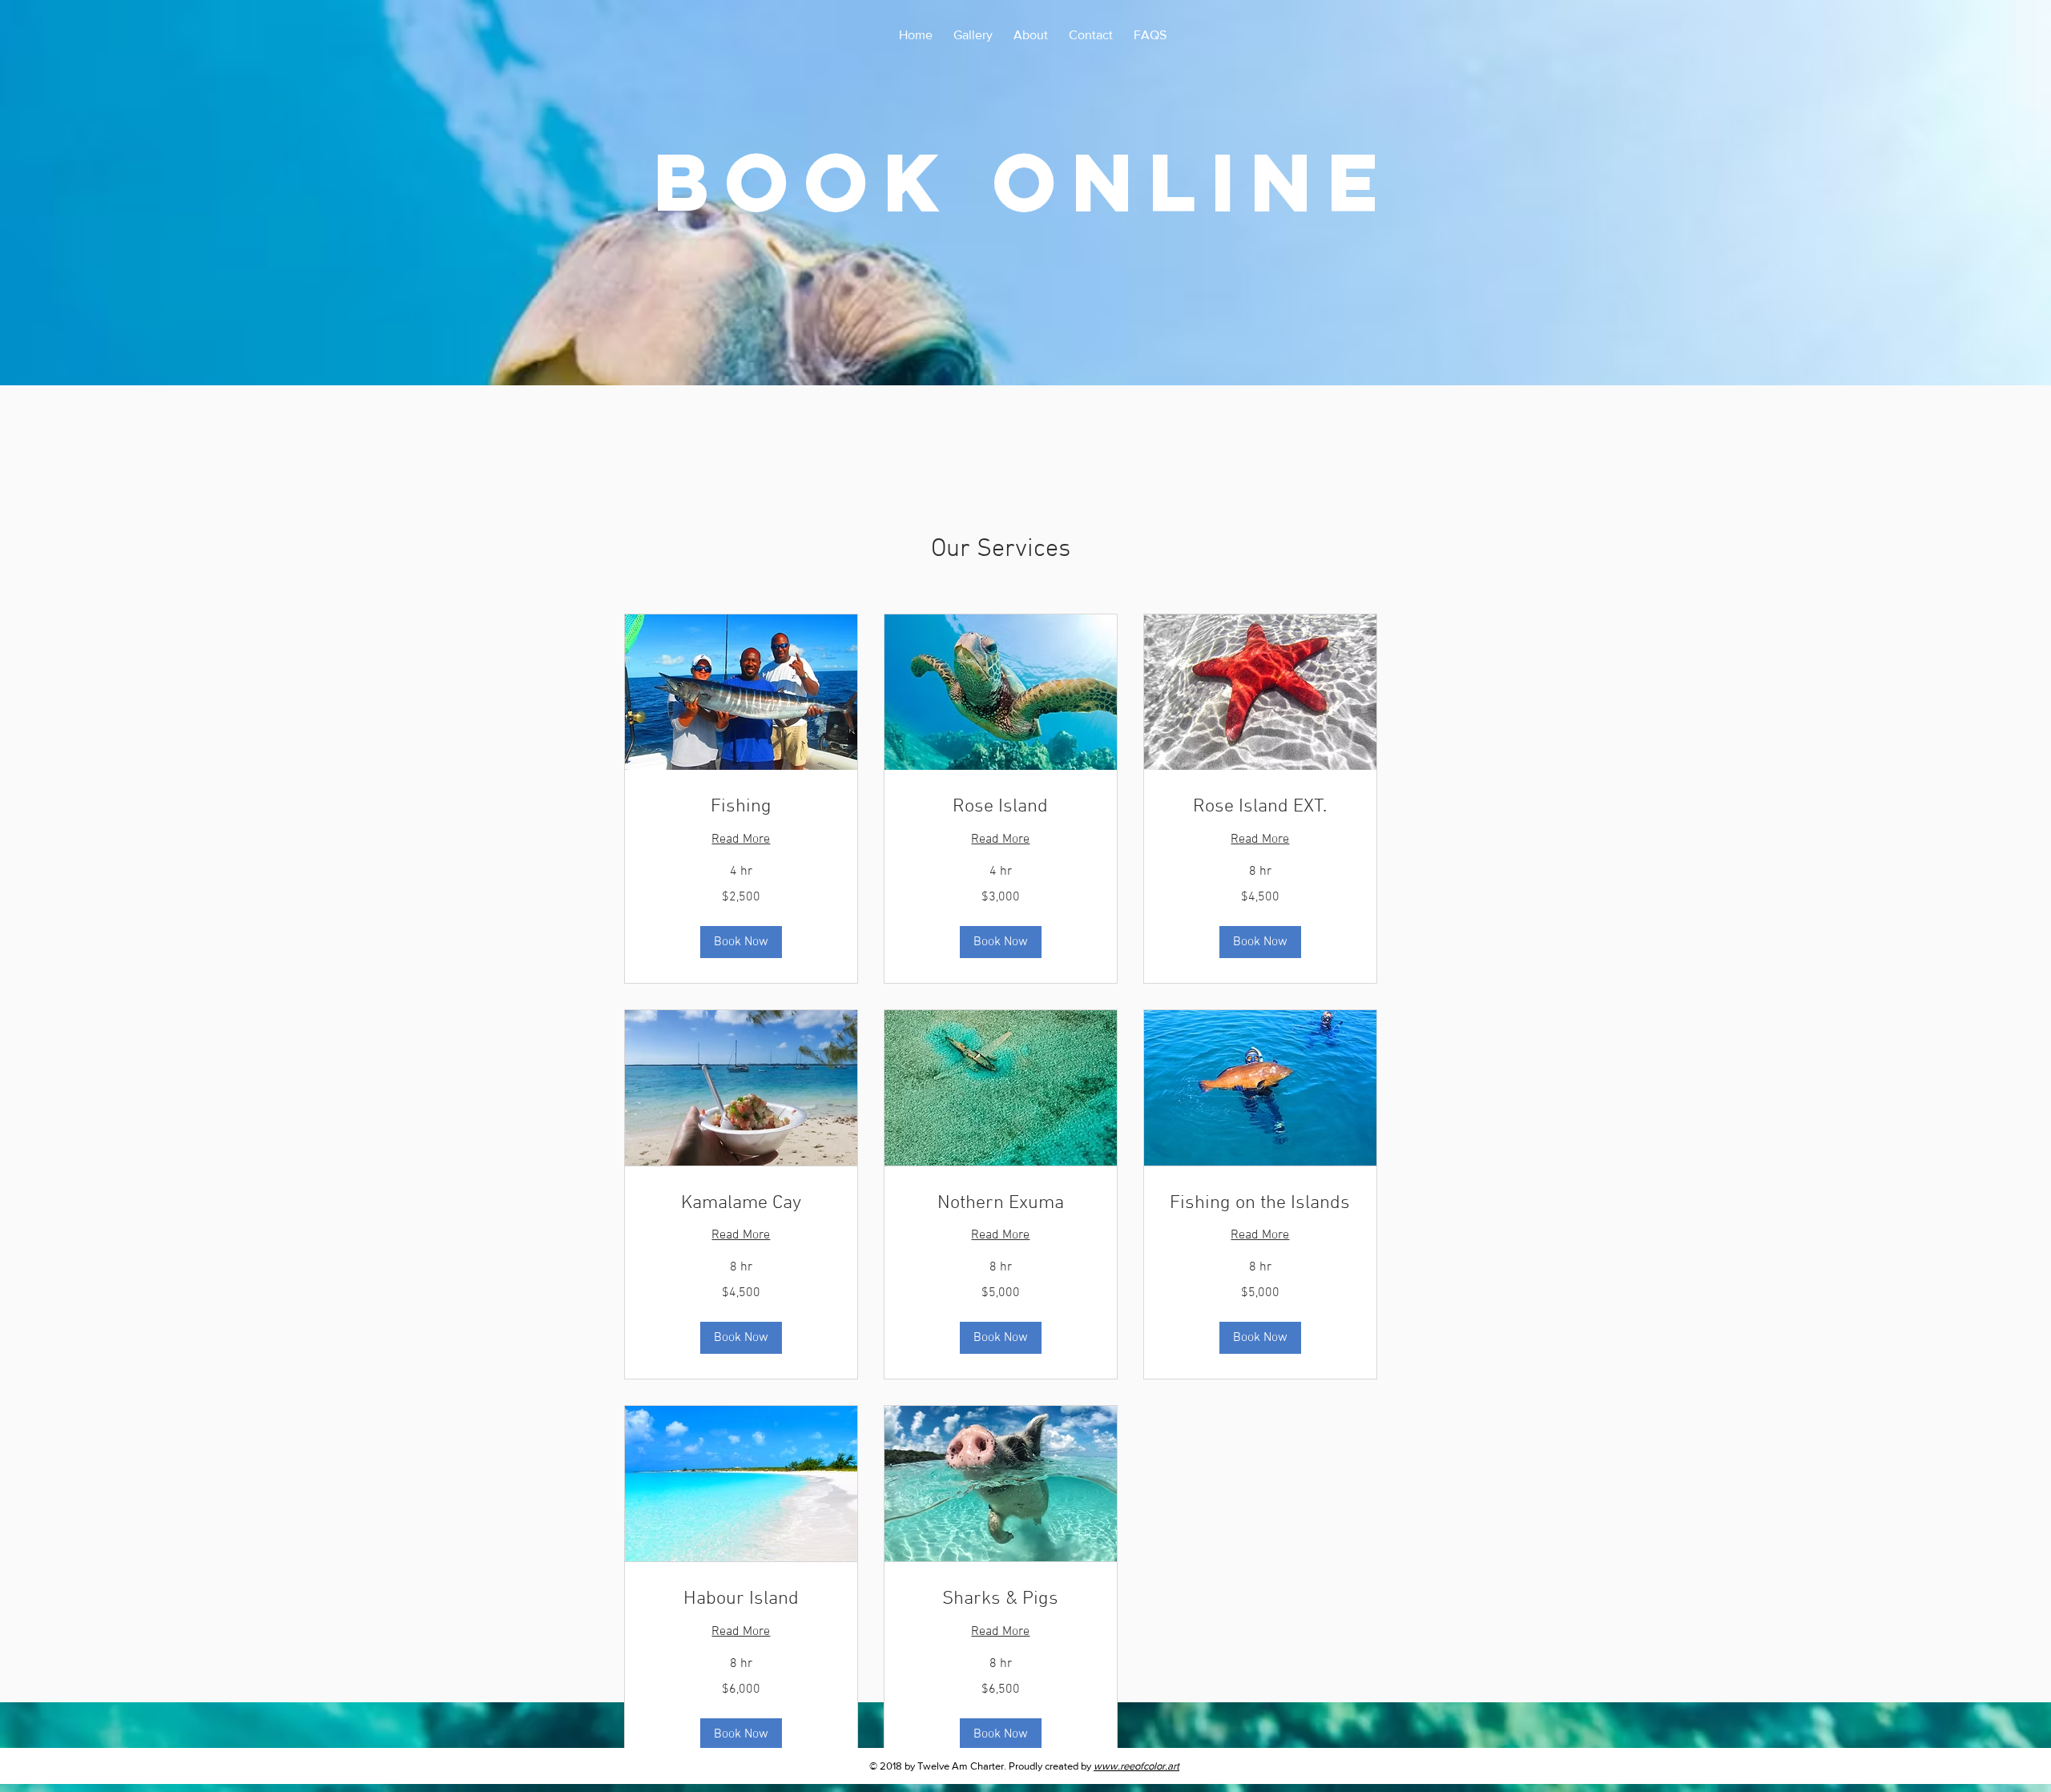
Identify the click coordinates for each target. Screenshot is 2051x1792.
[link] (741, 807)
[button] (741, 942)
